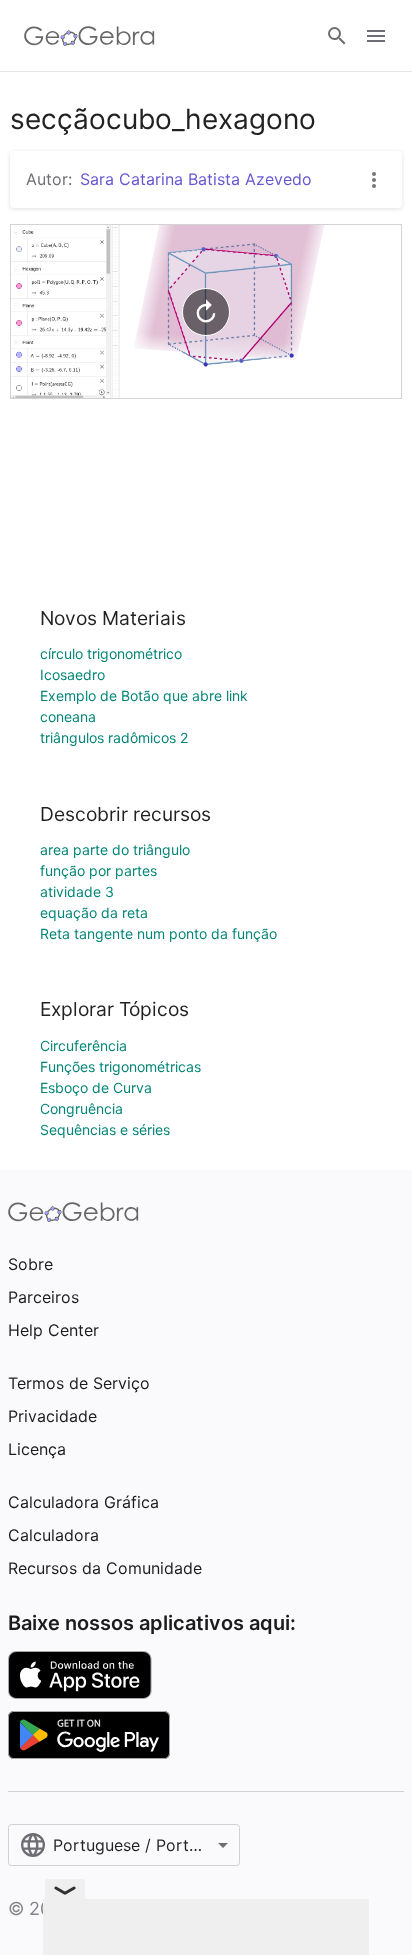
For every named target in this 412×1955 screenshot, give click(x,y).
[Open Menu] (376, 36)
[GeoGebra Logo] (89, 36)
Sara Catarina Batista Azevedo (196, 179)
